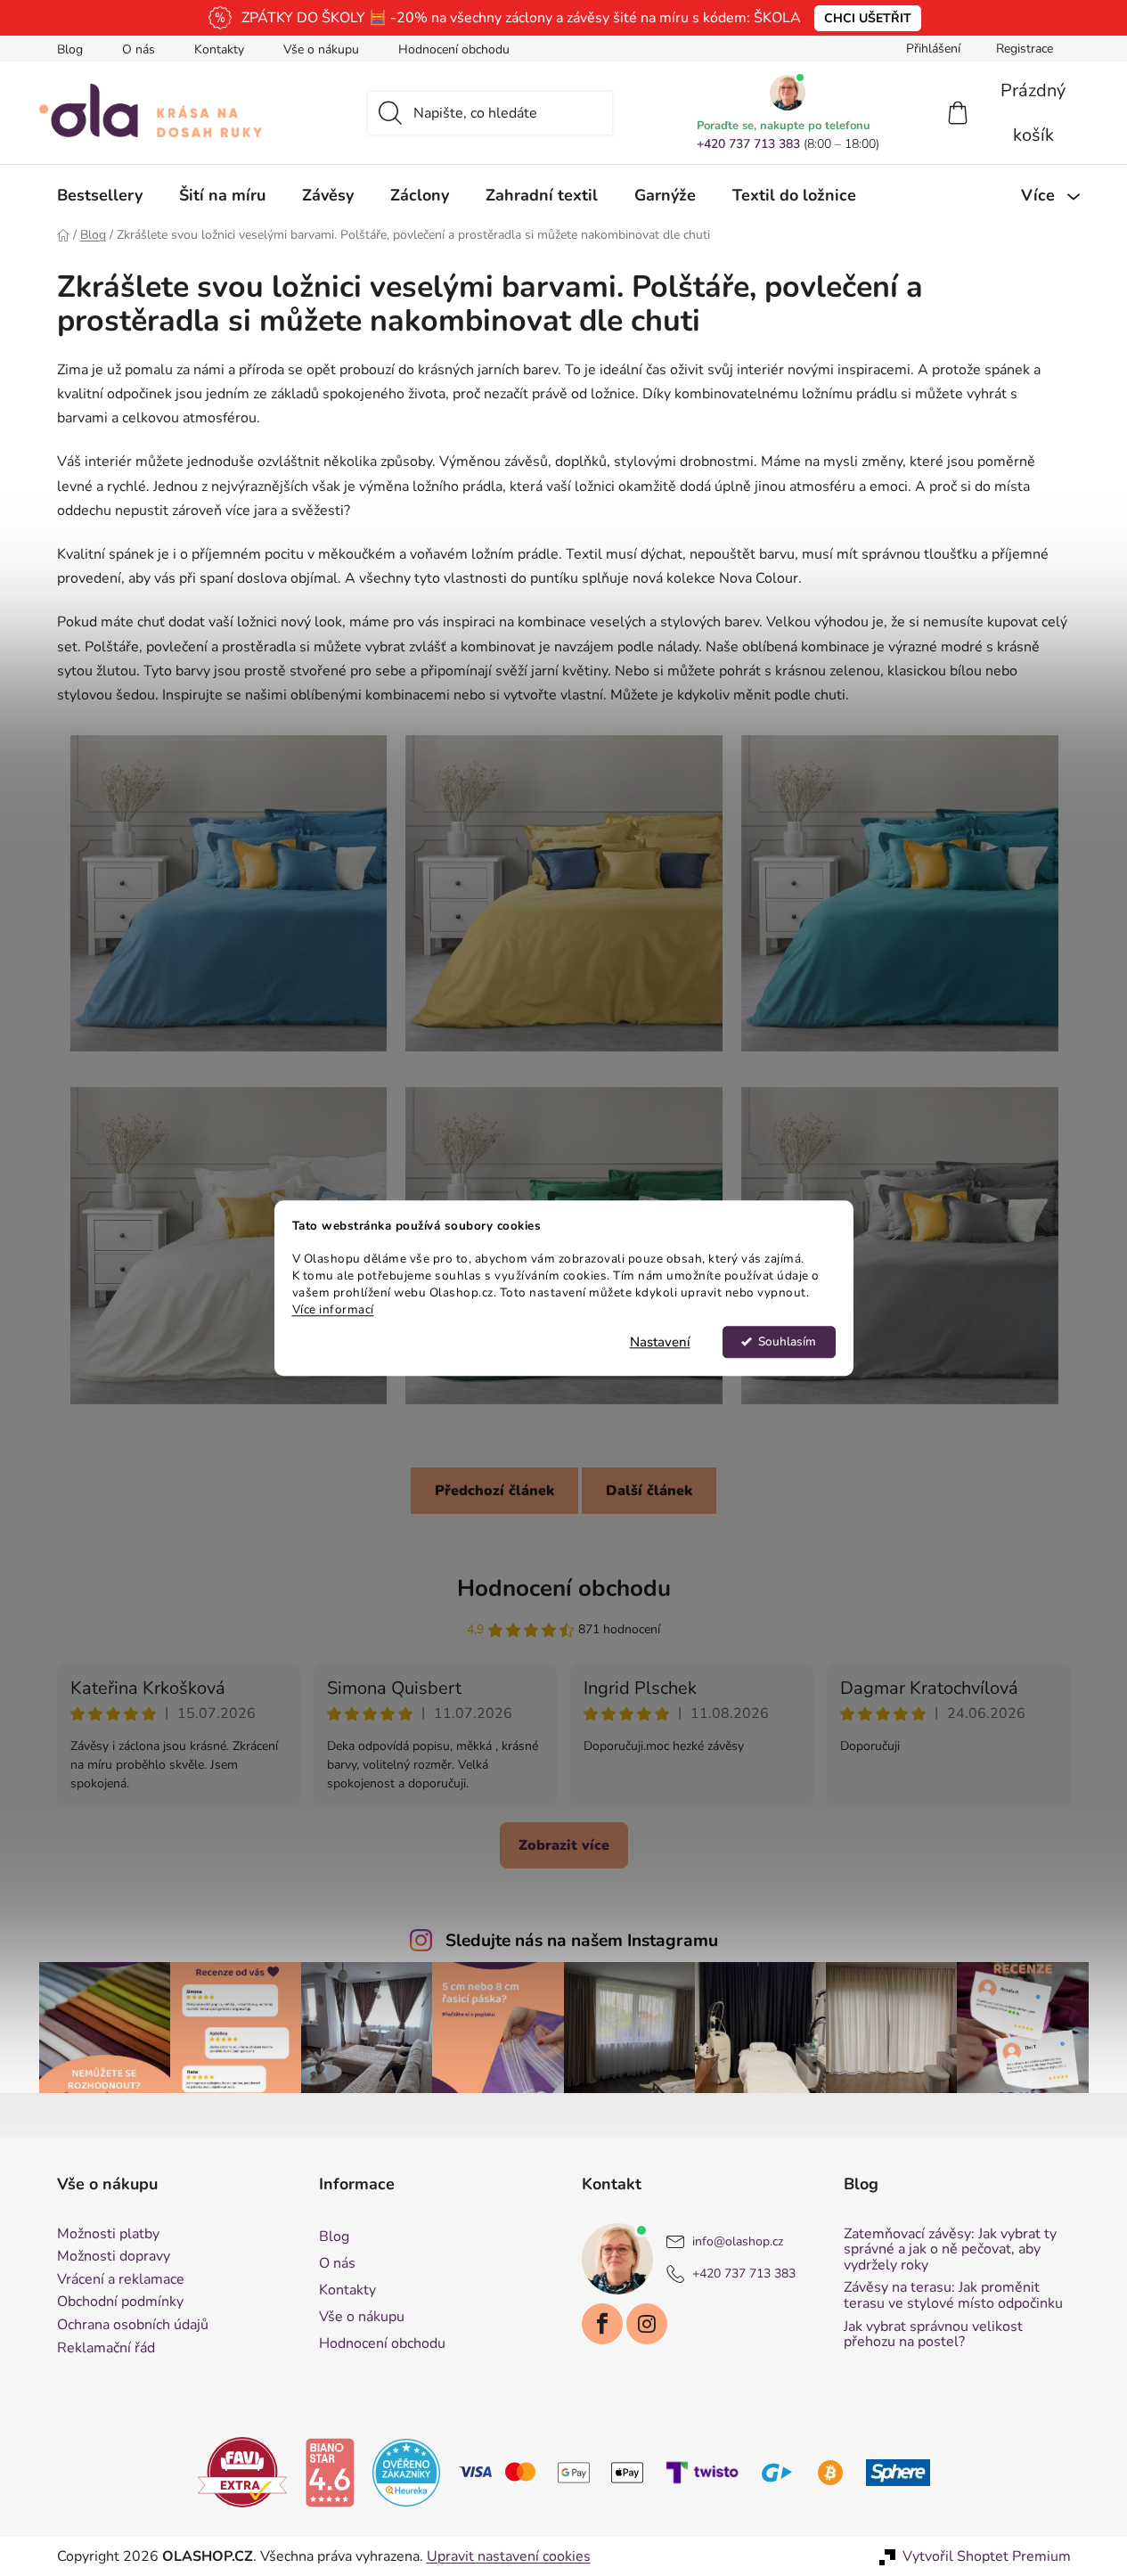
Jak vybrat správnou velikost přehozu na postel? (933, 2335)
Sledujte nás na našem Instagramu (582, 1941)
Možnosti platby (108, 2235)
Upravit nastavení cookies (509, 2556)
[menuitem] (100, 195)
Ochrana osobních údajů (133, 2326)
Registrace (1025, 49)
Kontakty (219, 49)
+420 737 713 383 (748, 144)
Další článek (649, 1491)
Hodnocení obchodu (454, 49)
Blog (70, 49)
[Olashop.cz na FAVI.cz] (242, 2472)
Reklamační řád (106, 2349)
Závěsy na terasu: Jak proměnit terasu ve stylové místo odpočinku (953, 2296)
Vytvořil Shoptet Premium (987, 2556)
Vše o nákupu (321, 49)
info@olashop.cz (738, 2241)
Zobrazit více (564, 1845)
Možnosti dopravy (114, 2257)
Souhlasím (787, 1341)
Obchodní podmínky (120, 2302)
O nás (139, 49)
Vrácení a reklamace (121, 2280)
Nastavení (660, 1342)
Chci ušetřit (868, 18)
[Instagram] (647, 2324)
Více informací (333, 1309)
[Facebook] (602, 2324)
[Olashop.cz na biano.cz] (330, 2472)
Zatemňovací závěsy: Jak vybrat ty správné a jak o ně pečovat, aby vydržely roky (950, 2250)
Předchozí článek (494, 1491)
